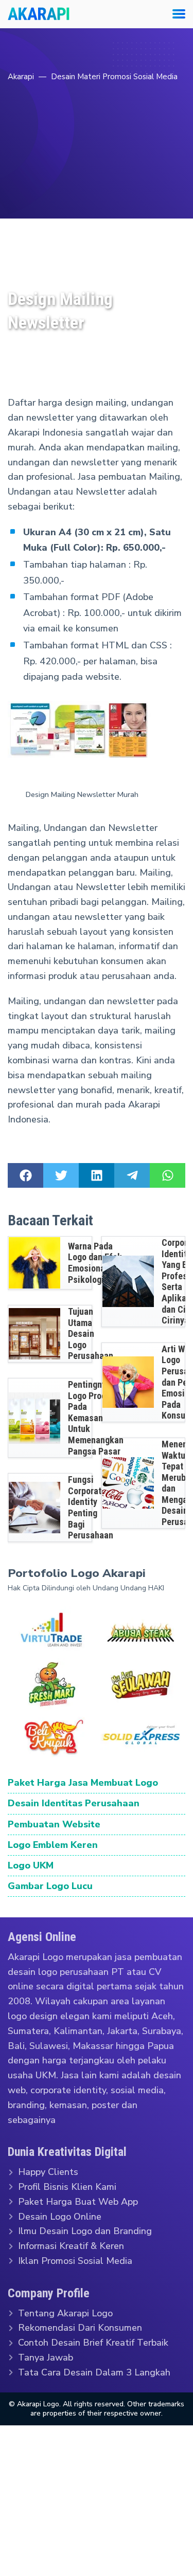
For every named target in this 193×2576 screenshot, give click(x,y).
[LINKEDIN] (97, 1175)
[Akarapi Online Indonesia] (39, 14)
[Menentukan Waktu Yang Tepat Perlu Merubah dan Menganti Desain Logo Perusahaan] (128, 1483)
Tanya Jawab (46, 2357)
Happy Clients (48, 2172)
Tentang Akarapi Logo (65, 2313)
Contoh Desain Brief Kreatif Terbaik (93, 2343)
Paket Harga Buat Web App (78, 2202)
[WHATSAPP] (168, 1175)
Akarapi (21, 77)
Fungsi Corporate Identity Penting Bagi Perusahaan (91, 1507)
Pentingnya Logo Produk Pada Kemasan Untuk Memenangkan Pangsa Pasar (96, 1418)
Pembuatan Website (54, 1824)
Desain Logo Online (60, 2216)
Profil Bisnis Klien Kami (67, 2187)
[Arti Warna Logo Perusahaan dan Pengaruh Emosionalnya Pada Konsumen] (128, 1382)
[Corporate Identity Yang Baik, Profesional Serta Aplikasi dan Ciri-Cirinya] (128, 1281)
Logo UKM (31, 1865)
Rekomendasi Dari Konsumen (80, 2328)
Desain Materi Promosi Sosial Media (114, 77)
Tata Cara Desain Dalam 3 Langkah (94, 2372)
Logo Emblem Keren (53, 1844)
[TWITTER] (61, 1175)
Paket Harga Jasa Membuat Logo (83, 1783)
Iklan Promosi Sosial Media (75, 2261)
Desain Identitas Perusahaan (74, 1803)
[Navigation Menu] (175, 14)
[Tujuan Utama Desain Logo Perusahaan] (34, 1334)
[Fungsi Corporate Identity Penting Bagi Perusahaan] (34, 1508)
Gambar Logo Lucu (50, 1886)
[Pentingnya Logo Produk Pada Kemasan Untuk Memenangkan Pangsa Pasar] (34, 1418)
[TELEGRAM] (132, 1175)
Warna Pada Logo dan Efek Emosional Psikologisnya (95, 1263)
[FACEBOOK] (25, 1175)
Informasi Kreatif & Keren (71, 2246)
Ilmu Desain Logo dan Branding (85, 2231)
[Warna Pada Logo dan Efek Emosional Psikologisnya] (34, 1263)
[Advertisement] (97, 186)
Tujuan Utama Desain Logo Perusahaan (91, 1334)
